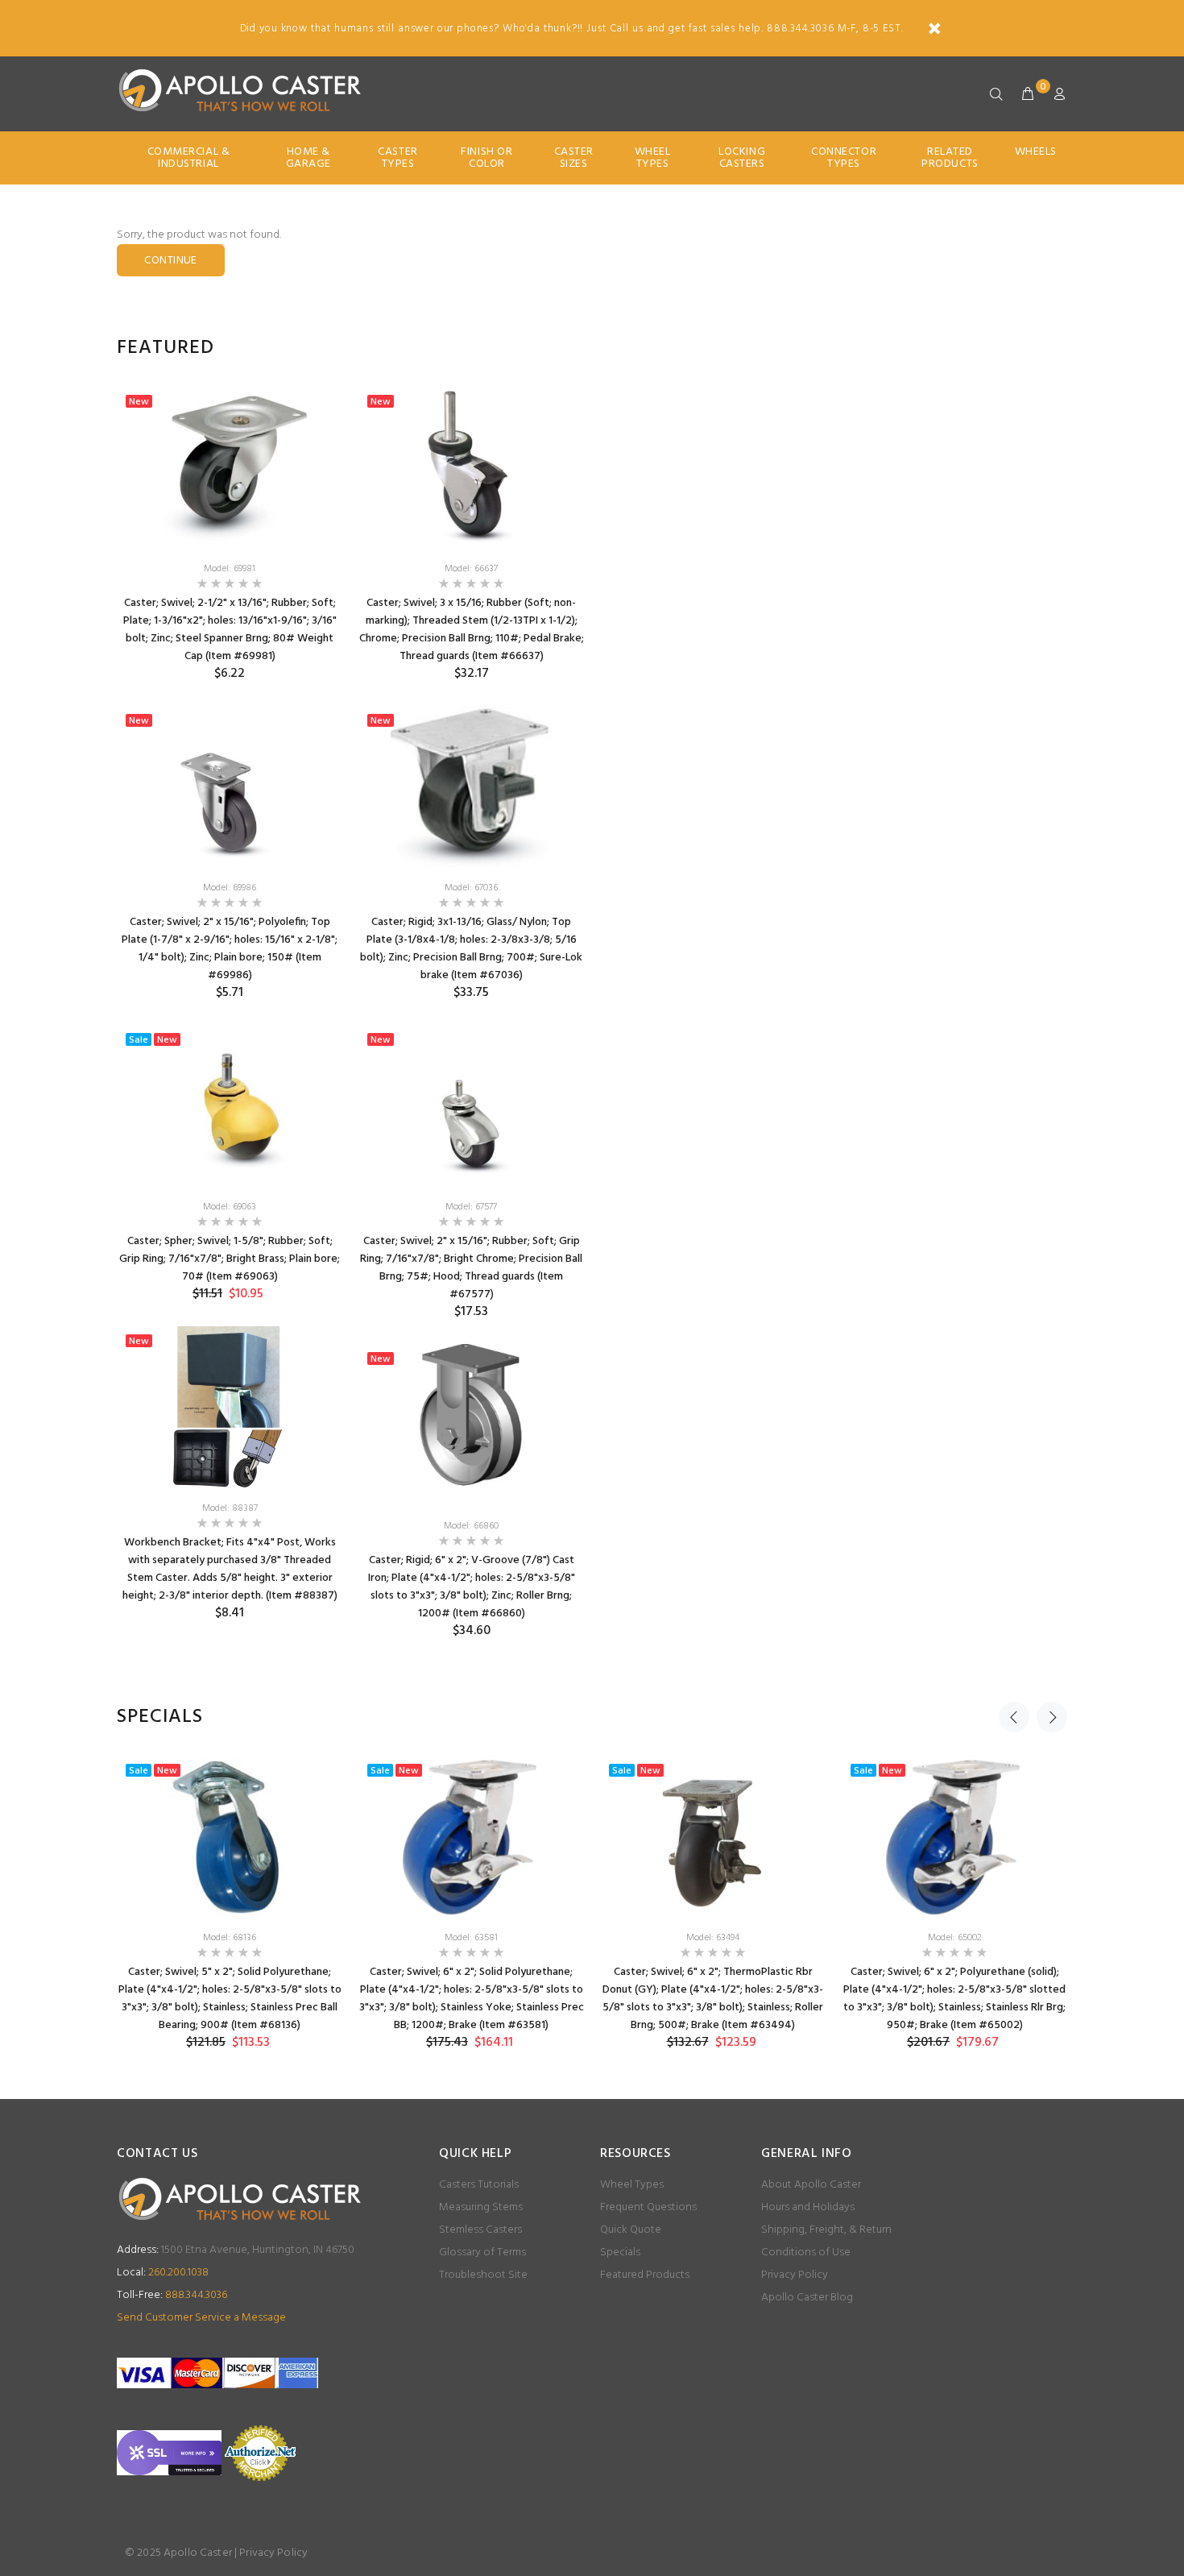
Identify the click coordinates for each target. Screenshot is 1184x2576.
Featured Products (645, 2275)
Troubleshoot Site (483, 2275)
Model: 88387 (230, 1508)
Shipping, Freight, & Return (826, 2230)
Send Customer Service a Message (201, 2318)
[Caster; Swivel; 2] (230, 786)
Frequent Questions (648, 2207)
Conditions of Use (806, 2252)
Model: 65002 (955, 1938)
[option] (230, 1016)
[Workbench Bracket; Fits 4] (230, 1407)
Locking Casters (742, 158)
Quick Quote (631, 2230)
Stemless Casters (480, 2230)
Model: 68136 (230, 1938)
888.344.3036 (172, 2295)
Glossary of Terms (482, 2252)
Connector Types (844, 158)
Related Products (950, 158)
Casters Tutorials (479, 2185)
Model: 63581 (471, 1938)
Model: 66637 (471, 569)
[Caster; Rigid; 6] (471, 1425)
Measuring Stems (481, 2207)
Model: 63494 (713, 1938)
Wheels (1036, 152)
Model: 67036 (471, 888)
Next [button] (1052, 1717)
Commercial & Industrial (189, 158)
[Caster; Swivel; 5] (230, 1836)
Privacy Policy (795, 2275)
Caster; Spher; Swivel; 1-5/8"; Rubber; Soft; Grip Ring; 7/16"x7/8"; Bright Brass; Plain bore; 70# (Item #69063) (230, 1259)
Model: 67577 (471, 1207)
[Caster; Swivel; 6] (471, 1836)
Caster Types (397, 158)
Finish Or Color (486, 158)
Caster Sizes (574, 158)
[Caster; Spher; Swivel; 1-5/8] (230, 1105)
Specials (620, 2252)
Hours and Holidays (808, 2207)
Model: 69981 (230, 569)
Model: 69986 (230, 888)
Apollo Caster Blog (807, 2298)
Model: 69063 (230, 1207)
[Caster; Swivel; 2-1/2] (230, 467)
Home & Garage (308, 158)
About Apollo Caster (811, 2185)
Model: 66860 (471, 1526)
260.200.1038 (163, 2273)
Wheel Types (653, 158)
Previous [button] (1014, 1717)
